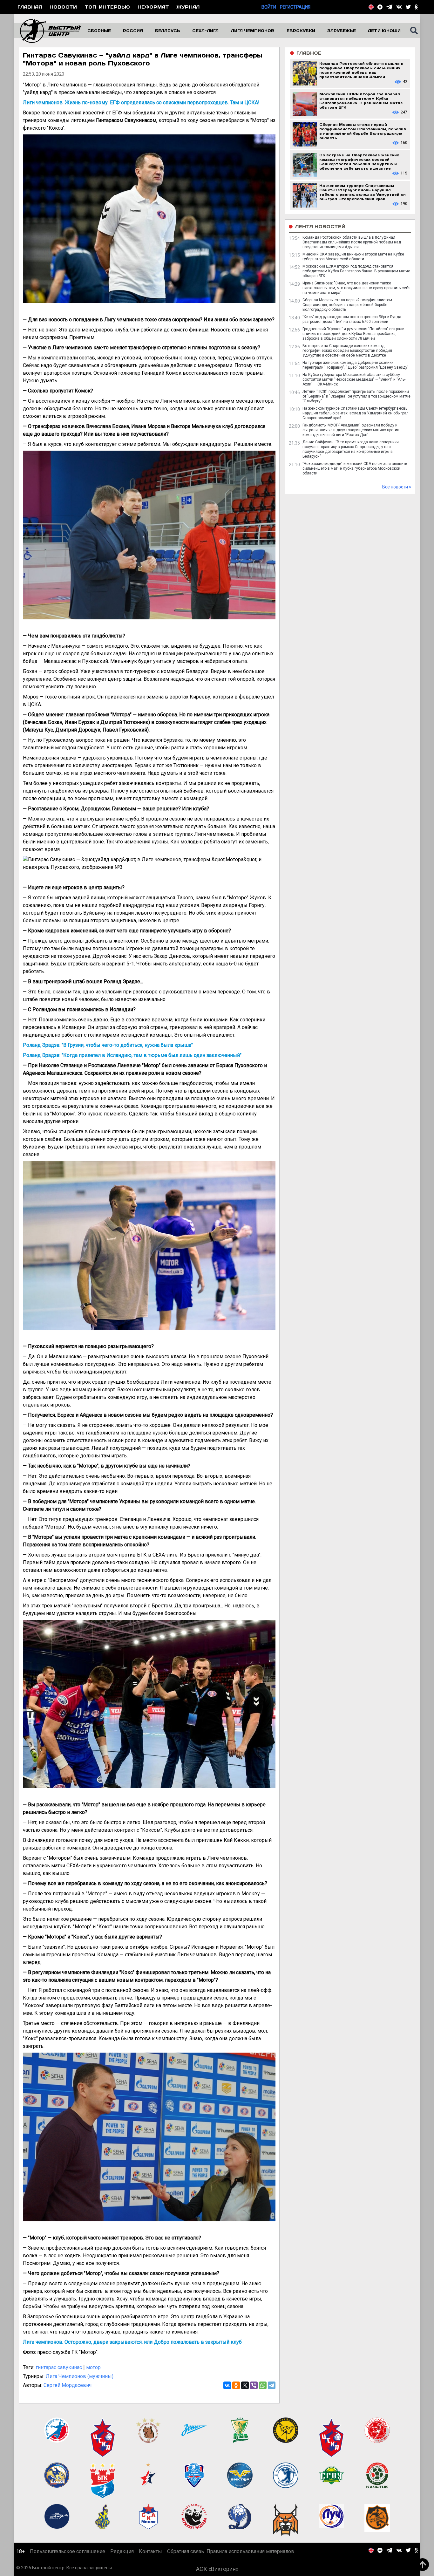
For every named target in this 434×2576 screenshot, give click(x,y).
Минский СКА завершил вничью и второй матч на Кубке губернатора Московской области (353, 257)
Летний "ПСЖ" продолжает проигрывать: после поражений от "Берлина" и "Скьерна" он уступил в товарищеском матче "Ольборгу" (356, 396)
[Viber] (254, 2385)
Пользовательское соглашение (68, 2551)
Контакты (150, 2551)
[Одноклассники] (236, 2385)
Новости (63, 7)
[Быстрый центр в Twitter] (408, 7)
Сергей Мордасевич (68, 2385)
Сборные (99, 31)
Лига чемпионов (253, 31)
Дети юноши (384, 31)
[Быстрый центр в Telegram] (389, 7)
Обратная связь (186, 2551)
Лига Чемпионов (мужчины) (80, 2376)
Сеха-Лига (205, 31)
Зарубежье (342, 31)
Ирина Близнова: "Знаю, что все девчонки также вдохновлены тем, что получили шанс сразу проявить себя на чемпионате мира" (356, 288)
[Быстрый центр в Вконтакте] (399, 7)
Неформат (153, 7)
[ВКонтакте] (227, 2385)
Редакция (122, 2551)
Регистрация (295, 7)
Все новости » (397, 487)
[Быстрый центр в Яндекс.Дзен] (380, 7)
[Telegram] (272, 2385)
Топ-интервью (107, 7)
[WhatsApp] (263, 2385)
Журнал (188, 7)
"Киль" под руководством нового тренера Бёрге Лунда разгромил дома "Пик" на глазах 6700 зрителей (352, 319)
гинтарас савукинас (59, 2367)
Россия (133, 31)
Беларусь (168, 31)
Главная (30, 7)
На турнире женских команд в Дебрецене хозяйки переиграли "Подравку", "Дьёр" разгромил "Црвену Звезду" (356, 365)
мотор (93, 2367)
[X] (245, 2385)
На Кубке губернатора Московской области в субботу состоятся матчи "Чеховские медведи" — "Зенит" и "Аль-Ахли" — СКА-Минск (354, 379)
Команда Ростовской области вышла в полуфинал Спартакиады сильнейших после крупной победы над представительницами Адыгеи (352, 242)
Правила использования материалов (250, 2551)
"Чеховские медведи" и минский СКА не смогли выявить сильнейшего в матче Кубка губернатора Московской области (355, 468)
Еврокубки (301, 31)
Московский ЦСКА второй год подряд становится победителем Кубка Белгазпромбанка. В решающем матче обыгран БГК (356, 271)
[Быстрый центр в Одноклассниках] (416, 7)
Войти (269, 7)
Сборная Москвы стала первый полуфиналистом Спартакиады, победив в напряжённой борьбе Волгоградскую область (347, 305)
